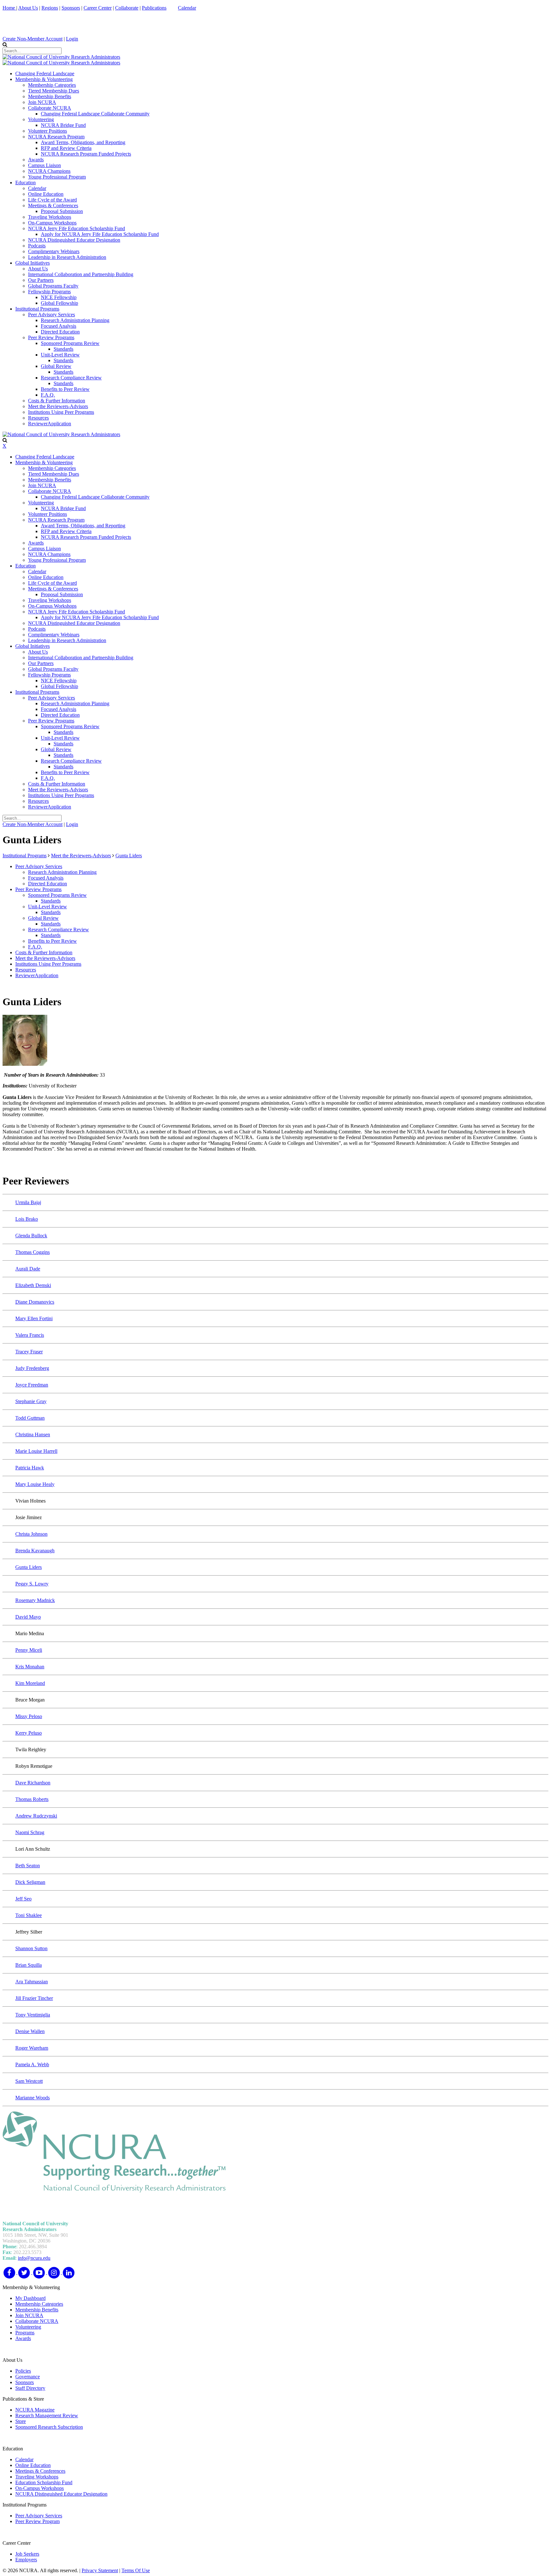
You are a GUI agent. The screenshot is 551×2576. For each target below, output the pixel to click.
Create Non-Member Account (33, 39)
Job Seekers (27, 2554)
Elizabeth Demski (33, 1285)
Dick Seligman (30, 1882)
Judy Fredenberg (32, 1368)
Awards (23, 2338)
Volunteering (28, 2327)
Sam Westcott (29, 2081)
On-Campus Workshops (40, 2488)
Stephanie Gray (31, 1401)
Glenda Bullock (31, 1236)
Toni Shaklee (29, 1915)
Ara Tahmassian (32, 1982)
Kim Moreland (30, 1683)
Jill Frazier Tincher (34, 1998)
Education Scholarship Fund (44, 2482)
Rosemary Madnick (35, 1600)
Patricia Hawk (30, 1468)
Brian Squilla (29, 1965)
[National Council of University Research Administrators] (61, 57)
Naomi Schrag (30, 1832)
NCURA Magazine (35, 2410)
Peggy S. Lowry (32, 1584)
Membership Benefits (37, 2310)
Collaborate (127, 8)
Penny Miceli (29, 1650)
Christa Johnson (31, 1534)
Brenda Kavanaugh (35, 1551)
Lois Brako (27, 1219)
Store (21, 2421)
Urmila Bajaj (28, 1202)
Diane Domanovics (35, 1302)
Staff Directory (30, 2388)
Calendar (187, 8)
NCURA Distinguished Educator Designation (61, 2494)
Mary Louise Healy (35, 1484)
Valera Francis (30, 1335)
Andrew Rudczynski (36, 1816)
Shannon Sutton (31, 1948)
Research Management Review (47, 2415)
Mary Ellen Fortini (34, 1318)
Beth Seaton (28, 1866)
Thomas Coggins (33, 1252)
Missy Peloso (29, 1716)
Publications (154, 8)
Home (9, 8)
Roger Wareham (32, 2048)
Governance (28, 2377)
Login (72, 39)
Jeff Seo (23, 1899)
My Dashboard (30, 2298)
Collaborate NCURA (37, 2321)
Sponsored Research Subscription (49, 2427)
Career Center (98, 8)
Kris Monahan (30, 1667)
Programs (25, 2333)
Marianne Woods (33, 2098)
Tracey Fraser (29, 1352)
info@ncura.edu (34, 2258)
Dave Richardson (33, 1783)
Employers (26, 2560)
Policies (23, 2371)
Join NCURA (29, 2315)
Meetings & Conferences (40, 2471)
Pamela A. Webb (32, 2064)
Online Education (33, 2465)
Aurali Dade (28, 1269)
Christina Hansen (33, 1434)
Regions (50, 8)
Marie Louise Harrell (36, 1451)
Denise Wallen (30, 2031)
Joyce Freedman (32, 1385)
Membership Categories (39, 2304)
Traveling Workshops (37, 2477)
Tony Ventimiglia (33, 2015)
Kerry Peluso (29, 1733)
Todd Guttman (30, 1418)
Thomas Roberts (32, 1799)
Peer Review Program (37, 2521)
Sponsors (71, 8)
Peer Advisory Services (39, 2516)
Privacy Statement (100, 2570)
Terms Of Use (136, 2570)
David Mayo (28, 1617)
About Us (28, 8)
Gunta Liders (29, 1567)
